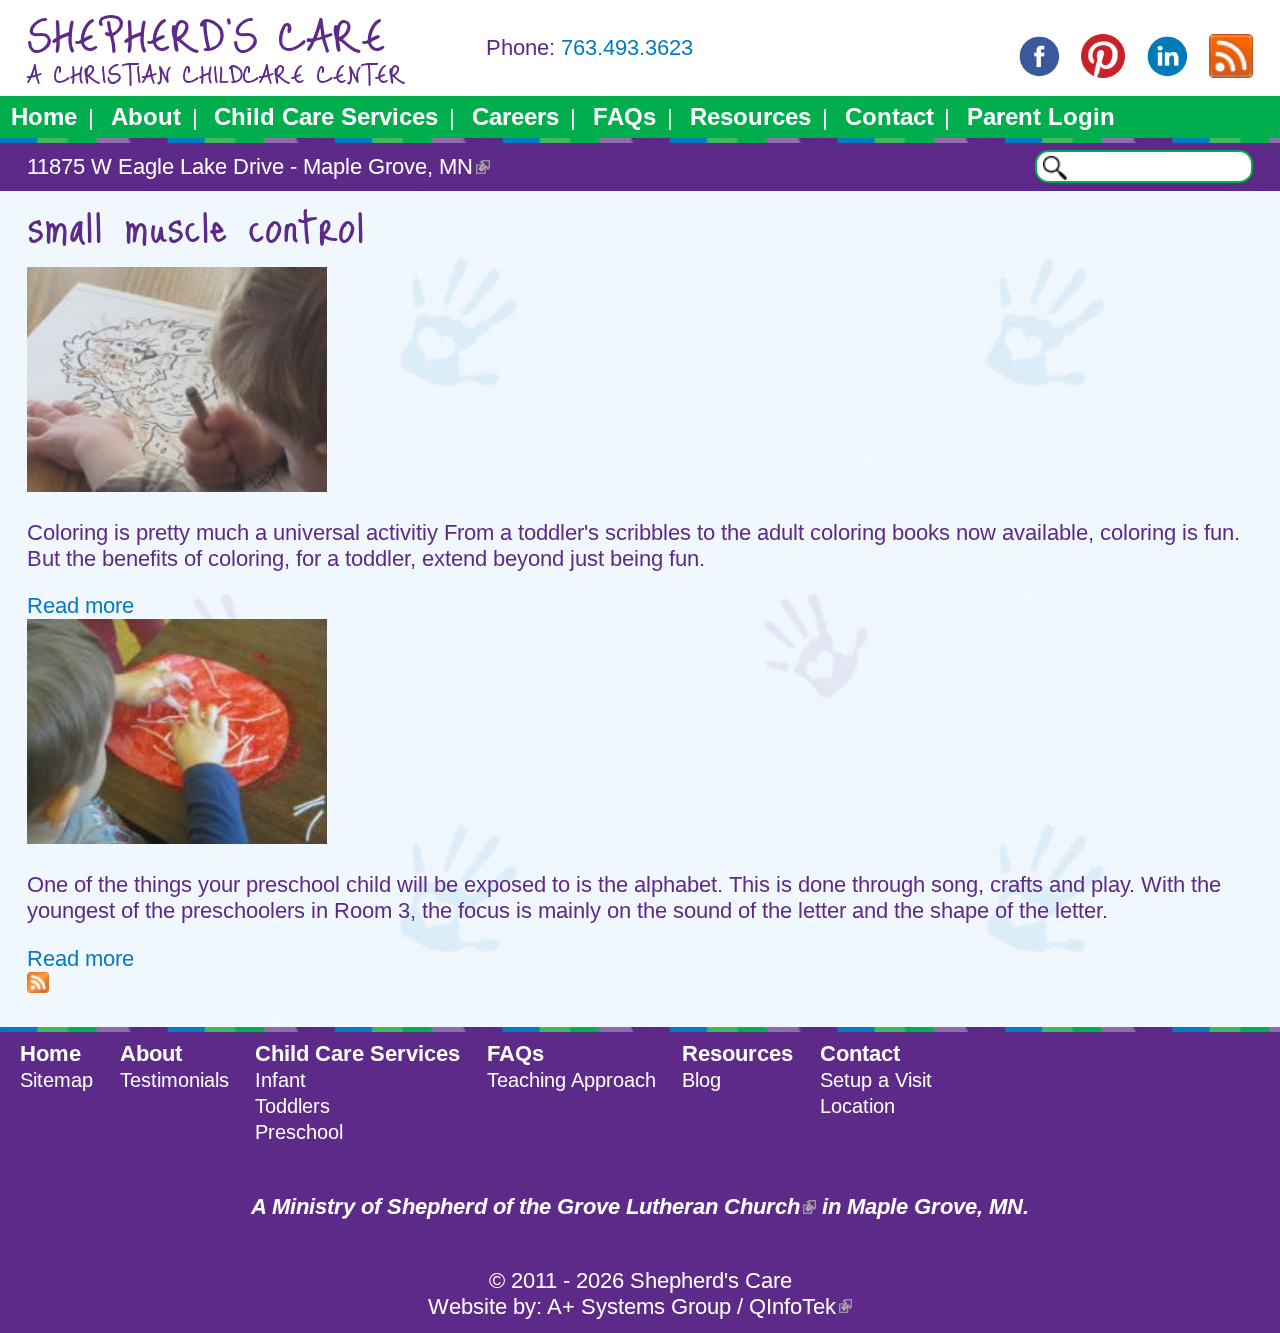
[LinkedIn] (1167, 70)
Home (44, 116)
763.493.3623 (627, 47)
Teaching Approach (571, 1080)
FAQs (624, 116)
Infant (280, 1080)
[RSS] (1231, 70)
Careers (515, 116)
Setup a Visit (876, 1080)
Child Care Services (326, 116)
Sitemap (56, 1080)
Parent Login (1041, 116)
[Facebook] (1039, 70)
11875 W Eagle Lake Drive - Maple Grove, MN (250, 166)
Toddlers (292, 1106)
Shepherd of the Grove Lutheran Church (593, 1206)
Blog (701, 1080)
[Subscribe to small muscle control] (38, 985)
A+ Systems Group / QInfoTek (691, 1306)
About (146, 116)
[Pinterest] (1103, 70)
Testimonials (174, 1080)
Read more (80, 605)
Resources (750, 116)
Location (857, 1106)
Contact (889, 116)
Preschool (299, 1132)
